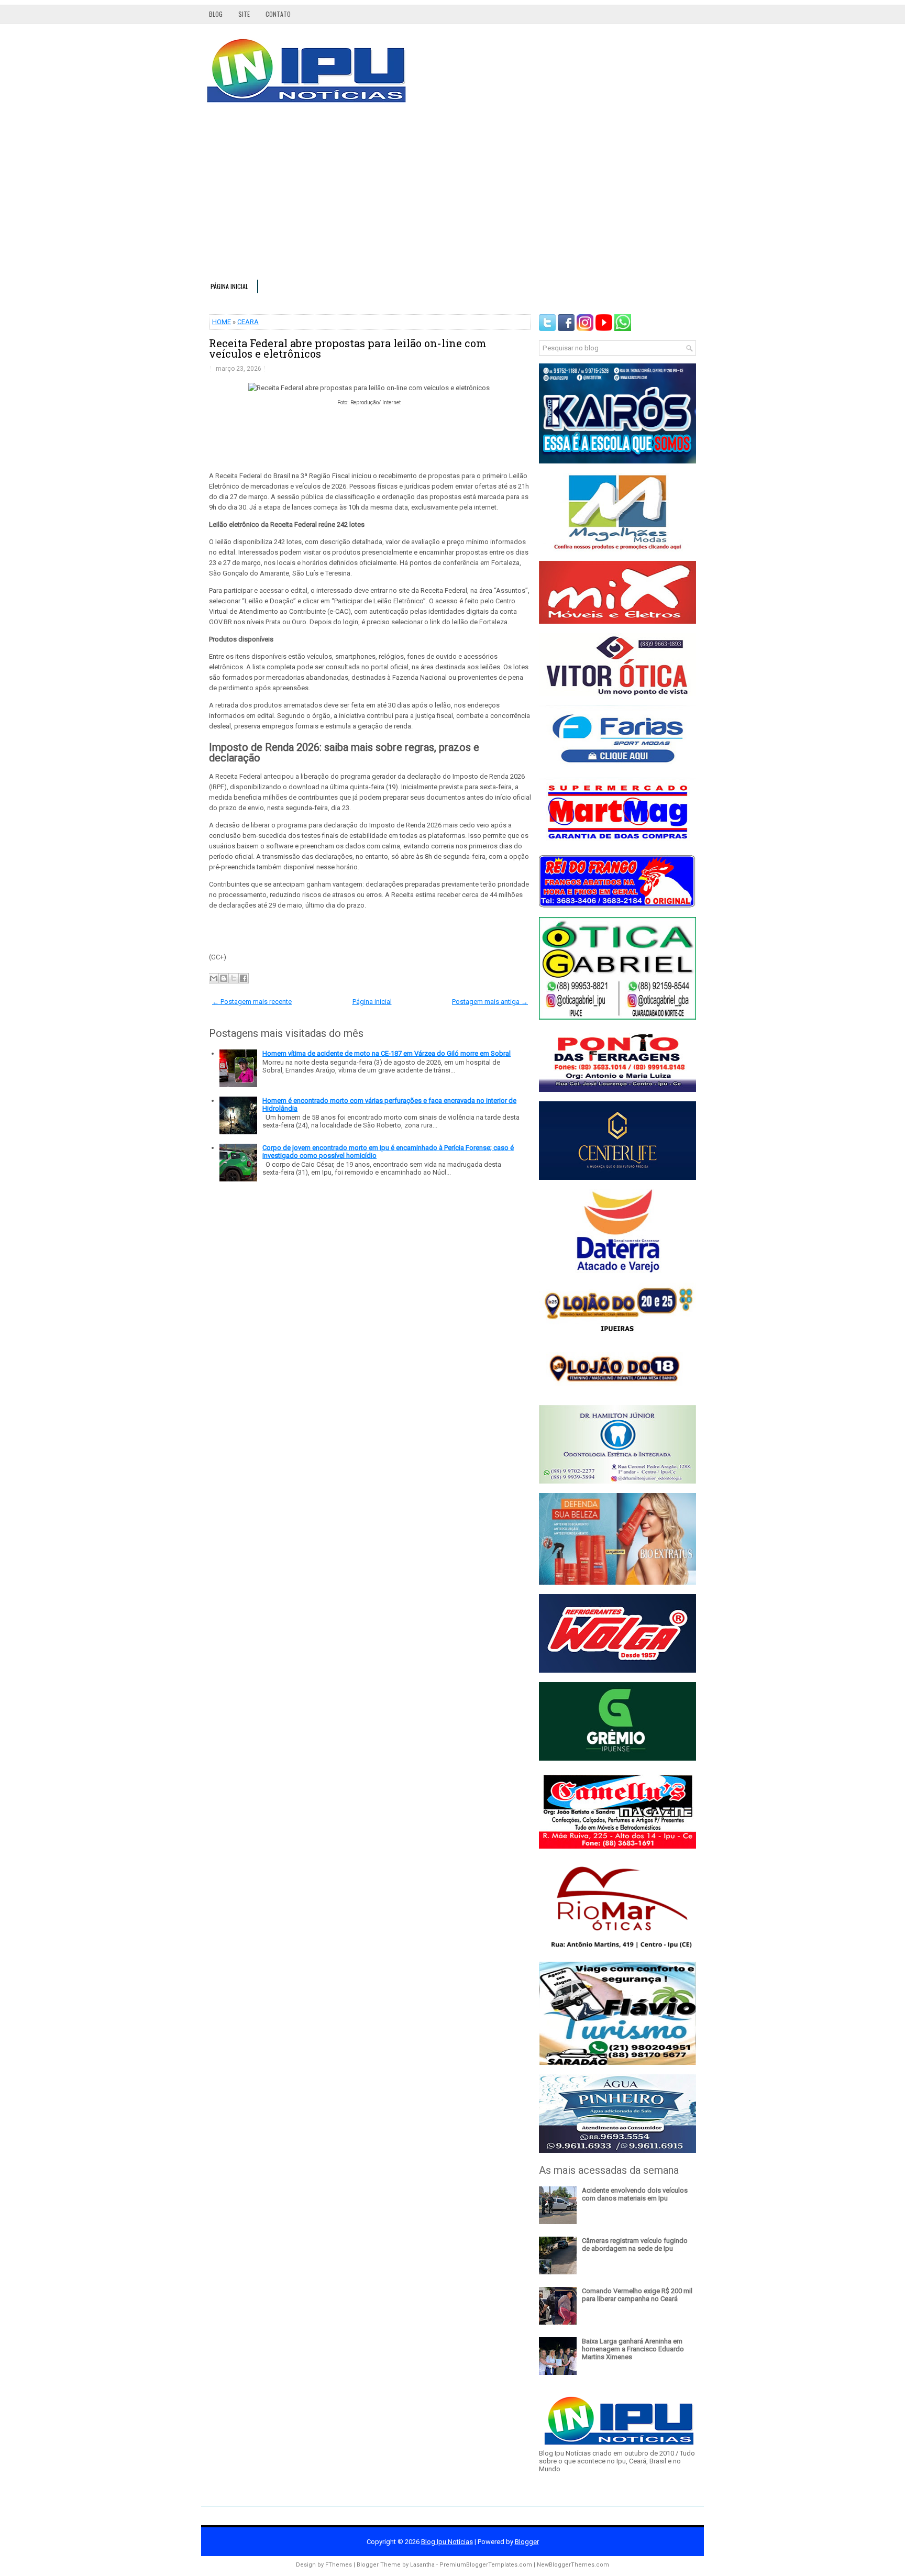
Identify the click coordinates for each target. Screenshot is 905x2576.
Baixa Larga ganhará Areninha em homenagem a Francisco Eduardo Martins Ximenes (633, 2349)
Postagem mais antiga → (490, 1002)
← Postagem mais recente (252, 1002)
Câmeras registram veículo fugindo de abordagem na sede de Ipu (635, 2245)
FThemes (339, 2565)
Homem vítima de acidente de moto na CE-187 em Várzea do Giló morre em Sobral (387, 1053)
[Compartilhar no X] (234, 978)
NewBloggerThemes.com (573, 2565)
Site (244, 14)
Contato (278, 14)
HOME (222, 322)
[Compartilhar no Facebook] (244, 978)
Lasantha (422, 2565)
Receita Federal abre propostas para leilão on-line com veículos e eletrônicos (348, 348)
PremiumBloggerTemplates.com (486, 2565)
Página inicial (229, 286)
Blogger (527, 2542)
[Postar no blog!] (224, 978)
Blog (216, 14)
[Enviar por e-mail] (214, 978)
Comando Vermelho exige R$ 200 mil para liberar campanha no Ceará (637, 2295)
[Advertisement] (452, 196)
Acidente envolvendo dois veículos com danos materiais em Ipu (635, 2194)
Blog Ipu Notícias (447, 2542)
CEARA (248, 322)
